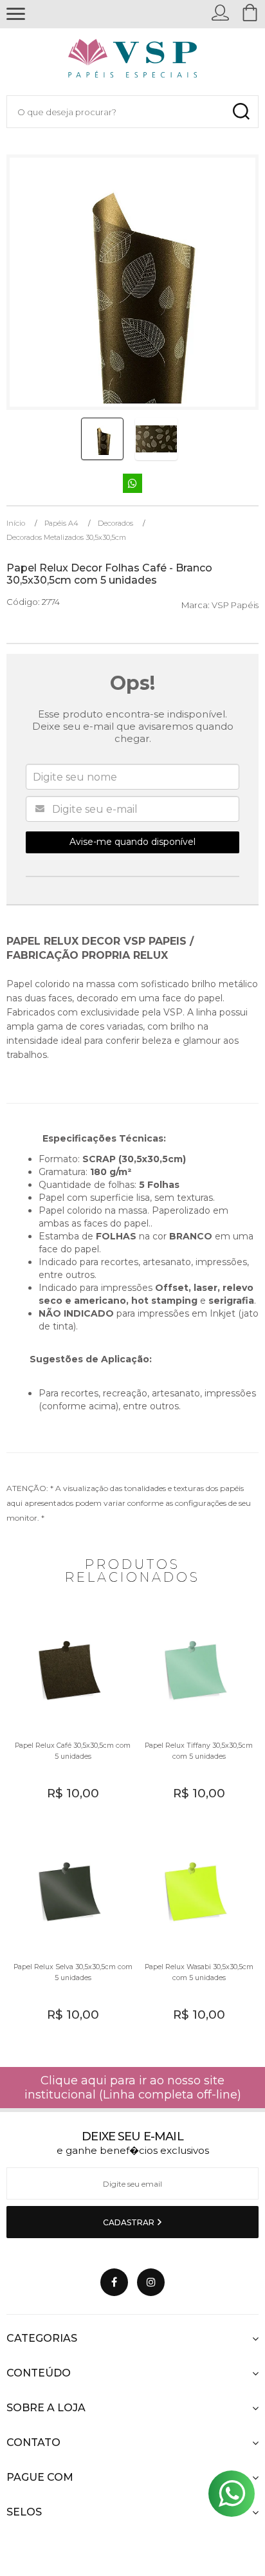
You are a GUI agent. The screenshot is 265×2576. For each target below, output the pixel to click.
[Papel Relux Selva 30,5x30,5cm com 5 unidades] (69, 1935)
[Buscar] (241, 112)
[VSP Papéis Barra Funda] (133, 61)
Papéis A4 (61, 523)
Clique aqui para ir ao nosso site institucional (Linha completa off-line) (133, 2088)
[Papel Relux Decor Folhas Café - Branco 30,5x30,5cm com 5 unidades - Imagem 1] (102, 439)
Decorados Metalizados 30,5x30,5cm (66, 537)
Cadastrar (130, 2222)
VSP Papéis (235, 605)
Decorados (115, 523)
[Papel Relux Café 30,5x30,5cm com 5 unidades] (69, 1714)
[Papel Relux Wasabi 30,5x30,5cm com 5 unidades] (196, 1935)
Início (16, 523)
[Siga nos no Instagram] (151, 2282)
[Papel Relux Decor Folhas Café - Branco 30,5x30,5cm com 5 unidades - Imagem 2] (156, 439)
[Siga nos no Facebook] (114, 2282)
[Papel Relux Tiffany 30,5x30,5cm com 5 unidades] (196, 1714)
